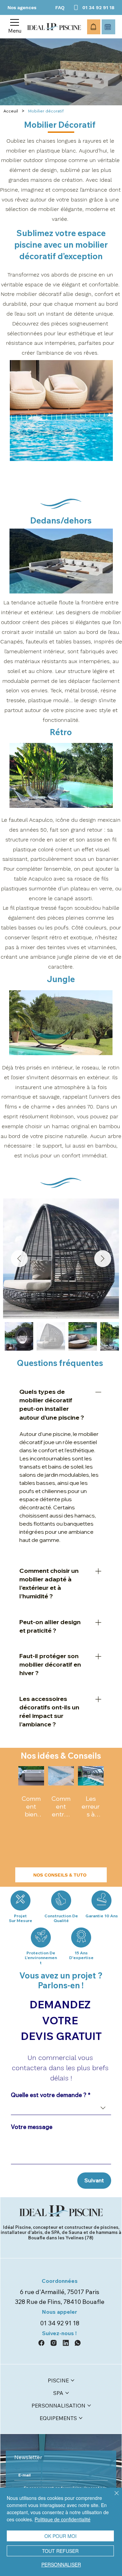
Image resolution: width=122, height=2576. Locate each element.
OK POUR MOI (60, 2536)
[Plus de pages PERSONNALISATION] (89, 2405)
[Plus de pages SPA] (67, 2393)
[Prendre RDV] (108, 27)
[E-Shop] (94, 27)
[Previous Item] (19, 1259)
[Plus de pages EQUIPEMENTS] (81, 2418)
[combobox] (61, 2108)
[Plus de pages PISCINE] (73, 2380)
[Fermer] (113, 2497)
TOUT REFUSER (60, 2551)
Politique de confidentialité (63, 2519)
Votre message (32, 2127)
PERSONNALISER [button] (61, 2564)
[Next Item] (103, 1259)
